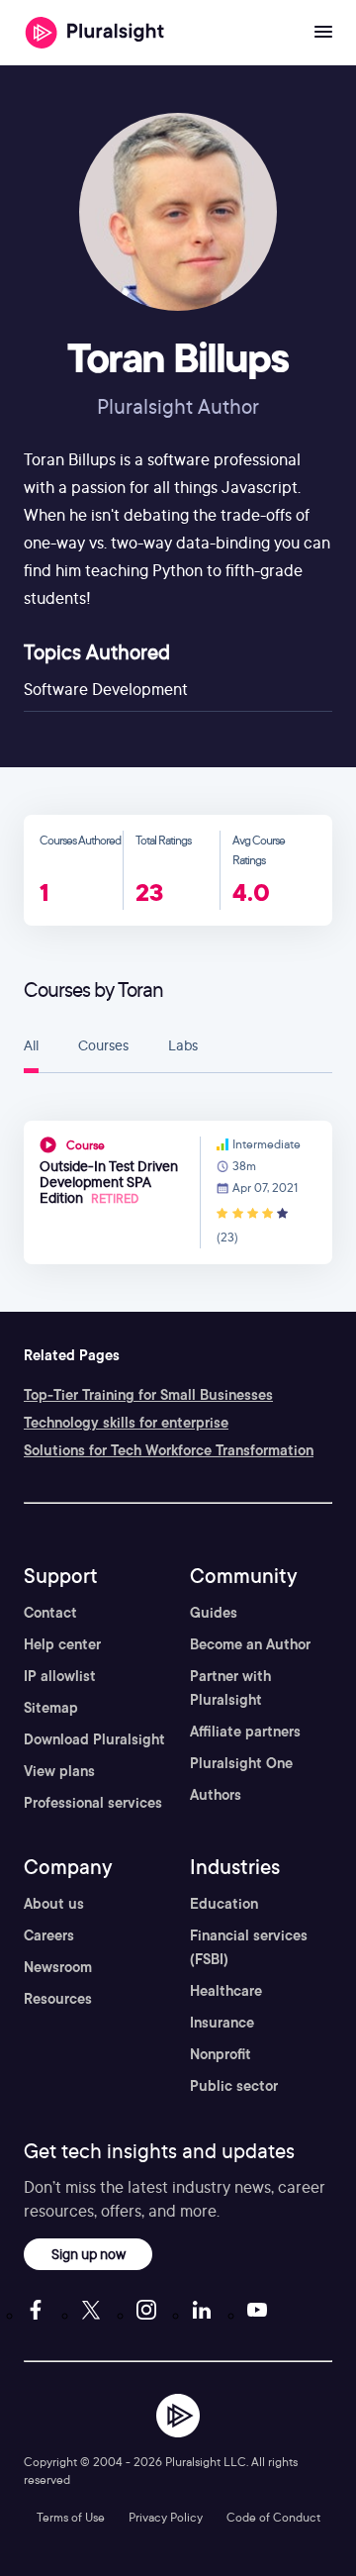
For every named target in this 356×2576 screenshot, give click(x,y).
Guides (214, 1613)
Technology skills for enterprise (126, 1423)
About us (54, 1904)
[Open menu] (323, 33)
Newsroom (58, 1967)
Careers (49, 1935)
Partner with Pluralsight (230, 1688)
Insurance (222, 2023)
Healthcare (226, 1991)
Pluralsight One (241, 1763)
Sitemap (51, 1708)
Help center (62, 1644)
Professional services (93, 1803)
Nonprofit (221, 2054)
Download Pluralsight (94, 1739)
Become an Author (250, 1644)
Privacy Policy (166, 2517)
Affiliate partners (245, 1732)
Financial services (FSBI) (249, 1947)
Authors (216, 1795)
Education (224, 1904)
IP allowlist (60, 1676)
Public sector (234, 2086)
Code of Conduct (273, 2517)
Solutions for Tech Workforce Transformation (169, 1450)
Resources (58, 1999)
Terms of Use (71, 2517)
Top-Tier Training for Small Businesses (148, 1395)
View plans (59, 1771)
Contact (50, 1613)
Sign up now (89, 2254)
